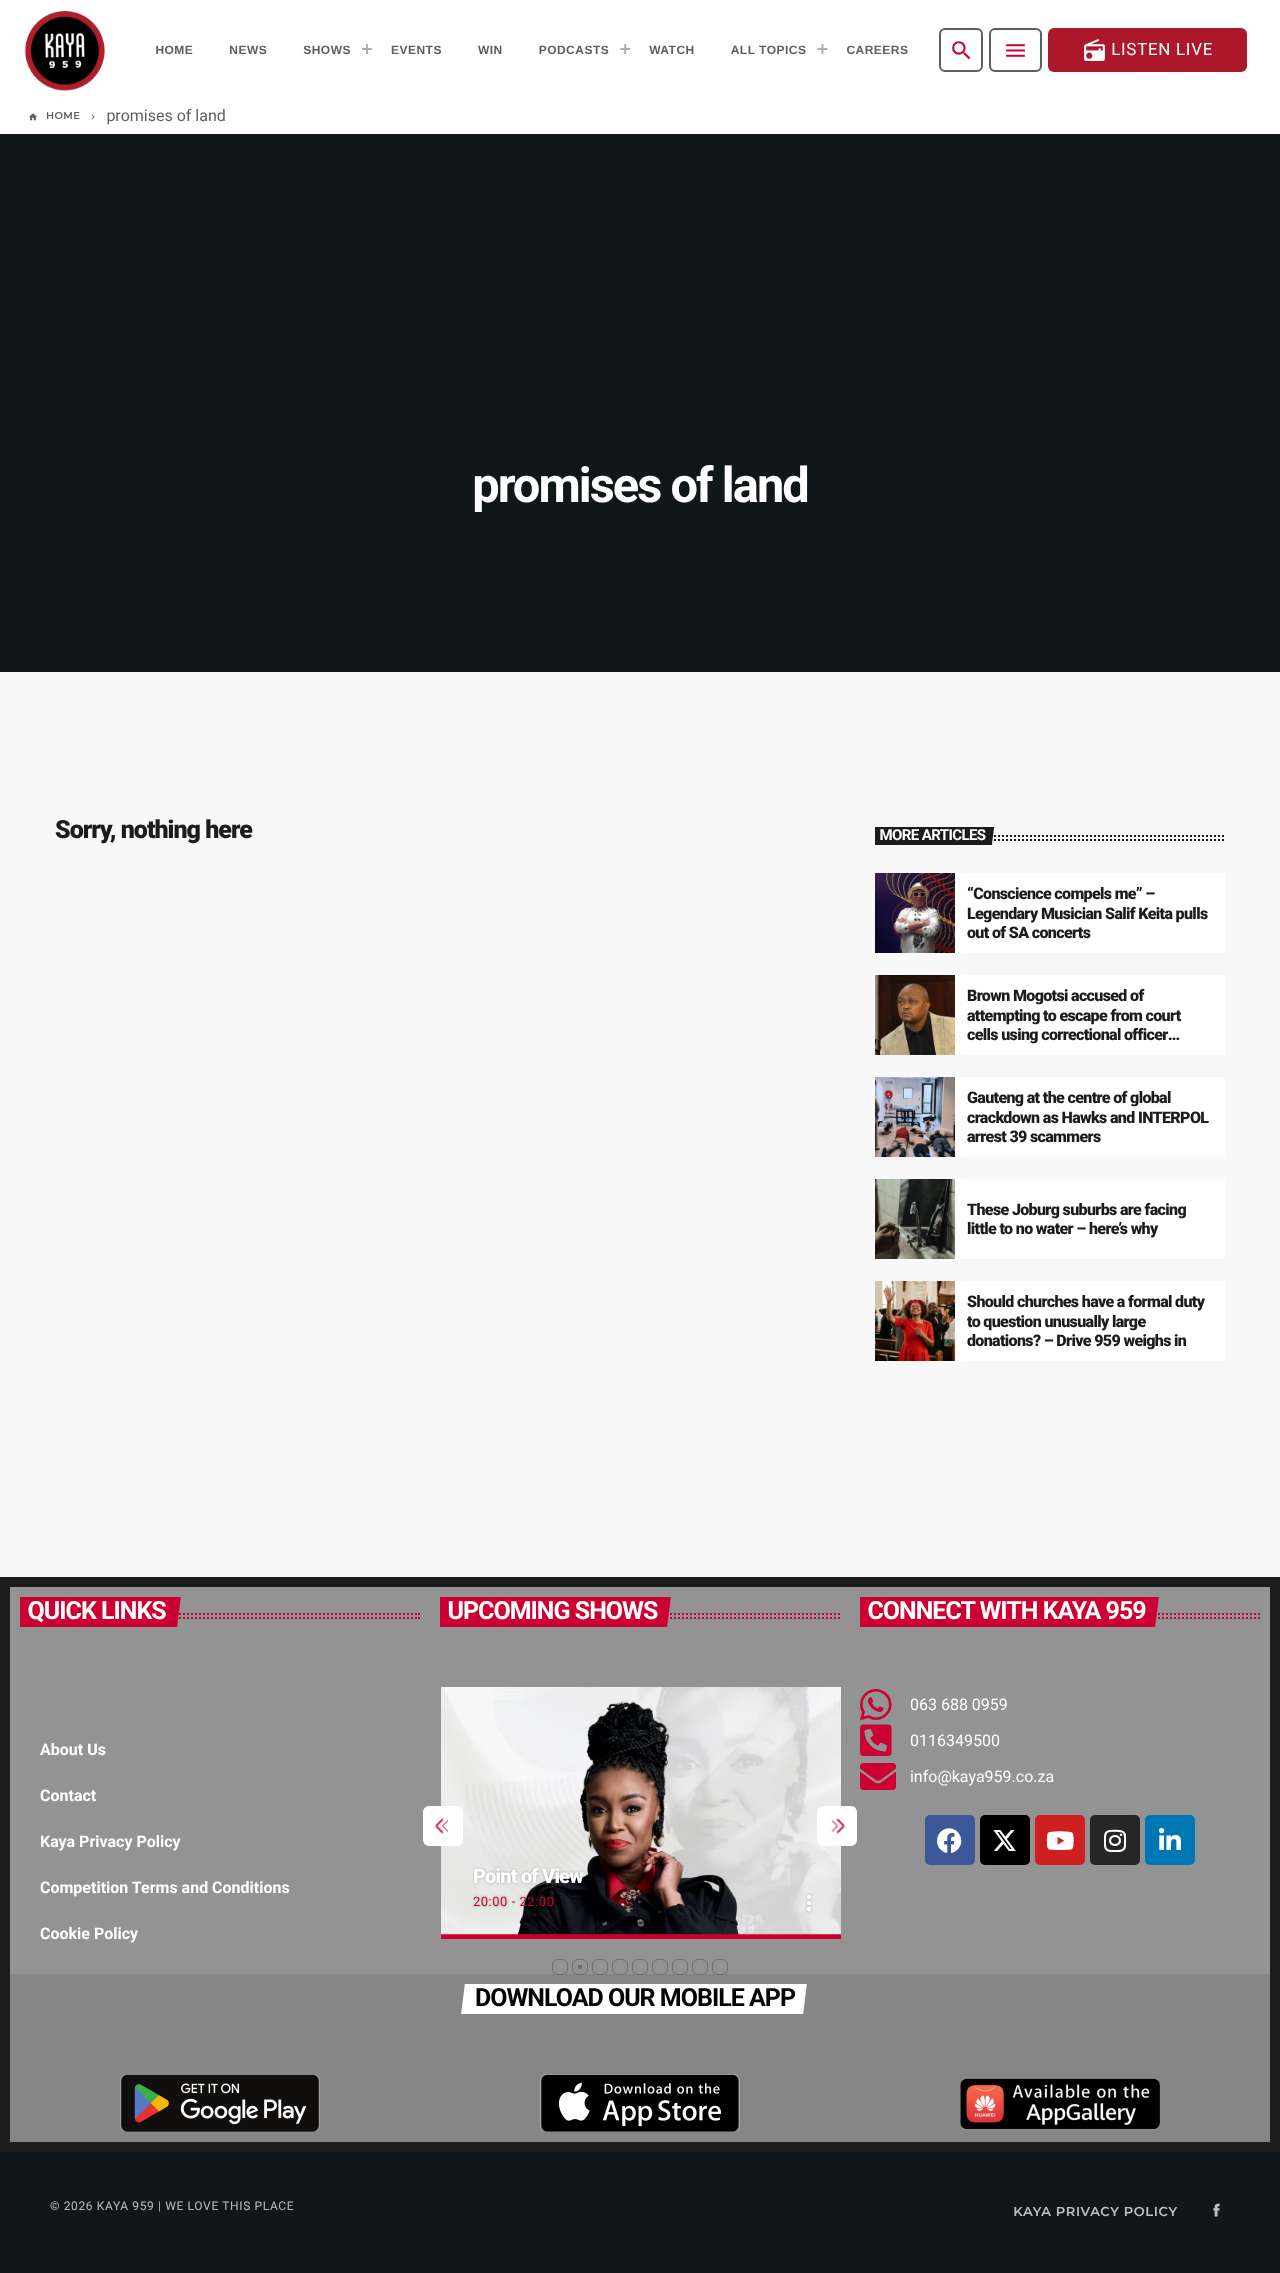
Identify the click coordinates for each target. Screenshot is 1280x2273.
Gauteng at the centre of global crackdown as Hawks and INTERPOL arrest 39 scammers (1087, 1116)
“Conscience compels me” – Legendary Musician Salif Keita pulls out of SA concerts (1087, 912)
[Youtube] (1060, 1840)
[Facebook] (950, 1840)
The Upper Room (600, 1876)
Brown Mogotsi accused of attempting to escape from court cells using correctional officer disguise (1074, 1024)
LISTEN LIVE (1147, 50)
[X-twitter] (1005, 1840)
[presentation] (443, 1826)
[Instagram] (1115, 1840)
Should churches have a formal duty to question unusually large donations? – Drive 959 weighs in (1085, 1320)
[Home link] (65, 50)
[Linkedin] (1170, 1840)
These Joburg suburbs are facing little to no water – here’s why (1076, 1219)
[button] (560, 1967)
